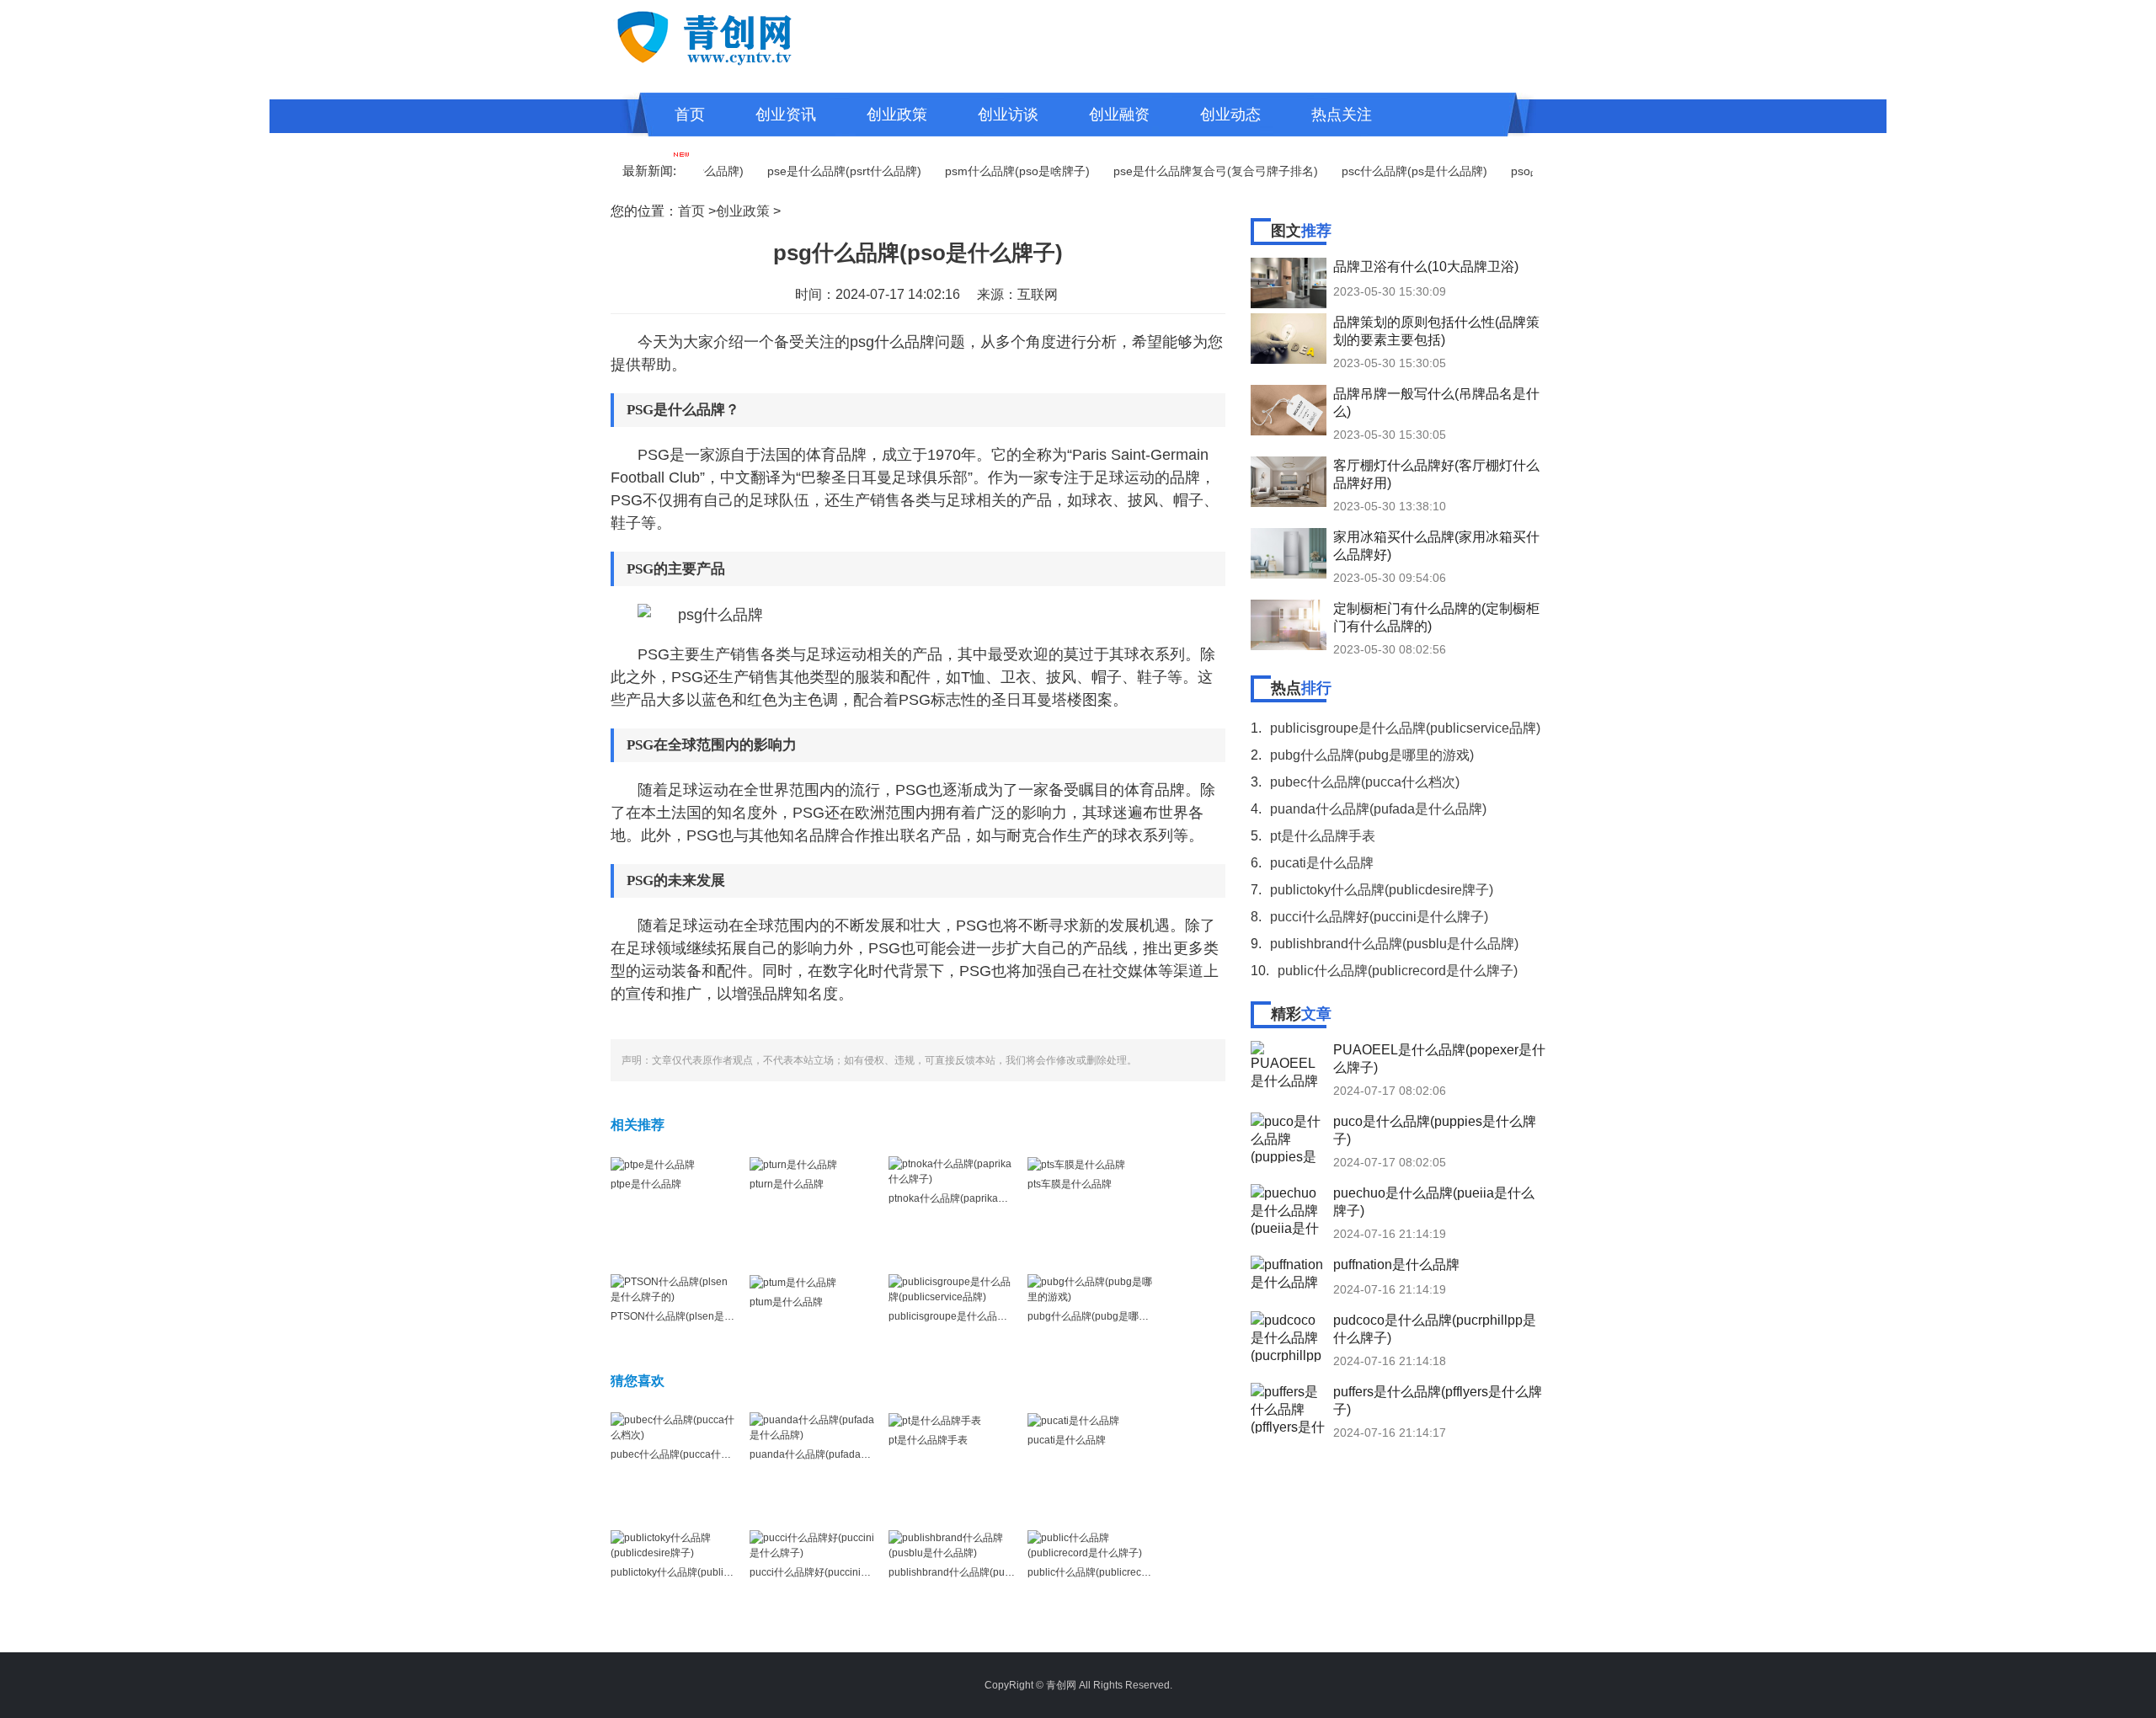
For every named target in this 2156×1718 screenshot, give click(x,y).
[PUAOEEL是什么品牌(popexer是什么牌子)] (1289, 1066)
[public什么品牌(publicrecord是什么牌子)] (1091, 1545)
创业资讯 (786, 115)
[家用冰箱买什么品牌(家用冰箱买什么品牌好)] (1289, 553)
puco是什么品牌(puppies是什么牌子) (1435, 1130)
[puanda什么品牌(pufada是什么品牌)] (813, 1427)
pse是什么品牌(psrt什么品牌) (809, 171)
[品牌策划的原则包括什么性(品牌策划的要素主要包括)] (1289, 339)
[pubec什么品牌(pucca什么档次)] (674, 1427)
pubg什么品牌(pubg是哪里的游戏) (1105, 1316)
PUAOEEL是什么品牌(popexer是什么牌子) (1439, 1059)
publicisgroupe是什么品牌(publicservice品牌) (992, 1316)
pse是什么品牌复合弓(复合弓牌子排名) (1180, 171)
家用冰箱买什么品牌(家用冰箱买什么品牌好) (1436, 546)
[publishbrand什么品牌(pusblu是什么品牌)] (952, 1545)
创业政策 (897, 115)
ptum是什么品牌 (786, 1302)
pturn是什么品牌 (787, 1184)
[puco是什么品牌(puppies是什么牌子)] (1289, 1138)
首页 (690, 115)
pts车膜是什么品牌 (1070, 1184)
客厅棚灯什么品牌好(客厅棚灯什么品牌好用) (1436, 474)
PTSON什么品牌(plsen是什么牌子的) (694, 1316)
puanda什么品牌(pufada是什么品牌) (832, 1454)
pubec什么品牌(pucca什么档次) (683, 1454)
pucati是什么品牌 (1067, 1440)
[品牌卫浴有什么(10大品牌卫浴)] (1289, 283)
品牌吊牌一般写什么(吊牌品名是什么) (1436, 403)
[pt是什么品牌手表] (935, 1420)
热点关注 (1342, 115)
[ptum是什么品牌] (793, 1282)
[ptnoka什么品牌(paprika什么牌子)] (952, 1171)
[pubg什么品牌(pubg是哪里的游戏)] (1091, 1288)
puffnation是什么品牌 (1396, 1264)
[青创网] (741, 35)
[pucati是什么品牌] (1073, 1420)
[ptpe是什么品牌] (653, 1164)
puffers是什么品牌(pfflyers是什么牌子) (1438, 1401)
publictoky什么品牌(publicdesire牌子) (696, 1572)
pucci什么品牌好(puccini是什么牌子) (832, 1572)
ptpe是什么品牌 (646, 1184)
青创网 (1061, 1685)
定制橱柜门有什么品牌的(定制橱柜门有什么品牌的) (1436, 617)
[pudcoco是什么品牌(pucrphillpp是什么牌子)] (1289, 1337)
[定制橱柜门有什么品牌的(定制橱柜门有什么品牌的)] (1289, 625)
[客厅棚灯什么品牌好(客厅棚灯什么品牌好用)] (1289, 482)
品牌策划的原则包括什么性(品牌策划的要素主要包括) (1436, 331)
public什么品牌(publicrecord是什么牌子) (1119, 1572)
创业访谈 (1008, 115)
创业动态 (1230, 115)
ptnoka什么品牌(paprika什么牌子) (965, 1198)
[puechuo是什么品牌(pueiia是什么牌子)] (1289, 1209)
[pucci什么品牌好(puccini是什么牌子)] (813, 1545)
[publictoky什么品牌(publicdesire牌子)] (674, 1545)
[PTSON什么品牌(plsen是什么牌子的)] (674, 1288)
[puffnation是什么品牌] (1289, 1281)
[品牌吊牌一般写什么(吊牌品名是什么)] (1289, 410)
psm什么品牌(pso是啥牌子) (982, 171)
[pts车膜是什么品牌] (1076, 1164)
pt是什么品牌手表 (928, 1440)
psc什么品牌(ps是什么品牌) (1379, 171)
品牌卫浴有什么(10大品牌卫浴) (1426, 267)
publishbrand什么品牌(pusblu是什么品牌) (983, 1572)
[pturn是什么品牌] (793, 1164)
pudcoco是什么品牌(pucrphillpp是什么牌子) (1435, 1329)
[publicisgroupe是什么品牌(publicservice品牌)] (952, 1288)
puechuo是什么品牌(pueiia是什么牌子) (1434, 1202)
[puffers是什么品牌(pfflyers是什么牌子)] (1289, 1408)
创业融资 (1119, 115)
